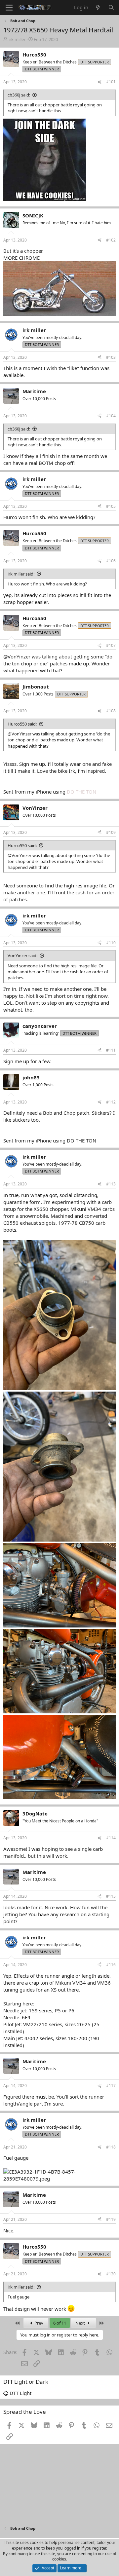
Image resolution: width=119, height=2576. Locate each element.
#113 (111, 1184)
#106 (111, 561)
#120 (111, 2274)
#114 (111, 1838)
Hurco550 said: (22, 724)
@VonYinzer (17, 656)
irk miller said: (21, 574)
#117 (111, 2086)
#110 (111, 943)
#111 (111, 1050)
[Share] (99, 82)
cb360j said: (19, 95)
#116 (111, 1965)
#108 (111, 711)
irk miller (17, 39)
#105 (111, 506)
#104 (111, 416)
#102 (111, 240)
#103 (111, 357)
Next (81, 2323)
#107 (111, 645)
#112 (111, 1102)
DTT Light (20, 2393)
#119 (111, 2219)
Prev (38, 2323)
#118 (111, 2147)
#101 (111, 82)
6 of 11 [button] (60, 2323)
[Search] (111, 7)
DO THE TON (81, 792)
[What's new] (98, 7)
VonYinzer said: (22, 955)
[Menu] (9, 8)
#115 (111, 1896)
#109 (111, 832)
